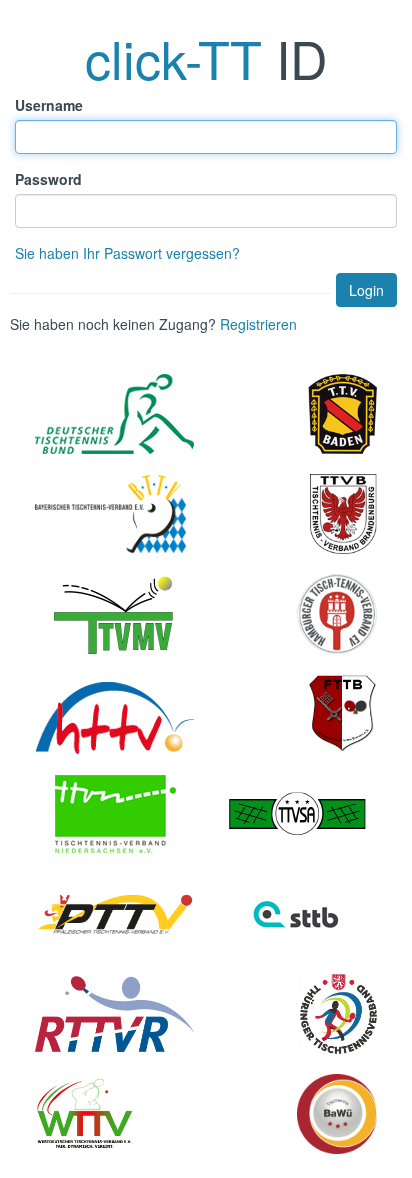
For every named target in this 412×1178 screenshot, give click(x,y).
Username (49, 105)
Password (48, 179)
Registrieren (258, 324)
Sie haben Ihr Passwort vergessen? (127, 253)
